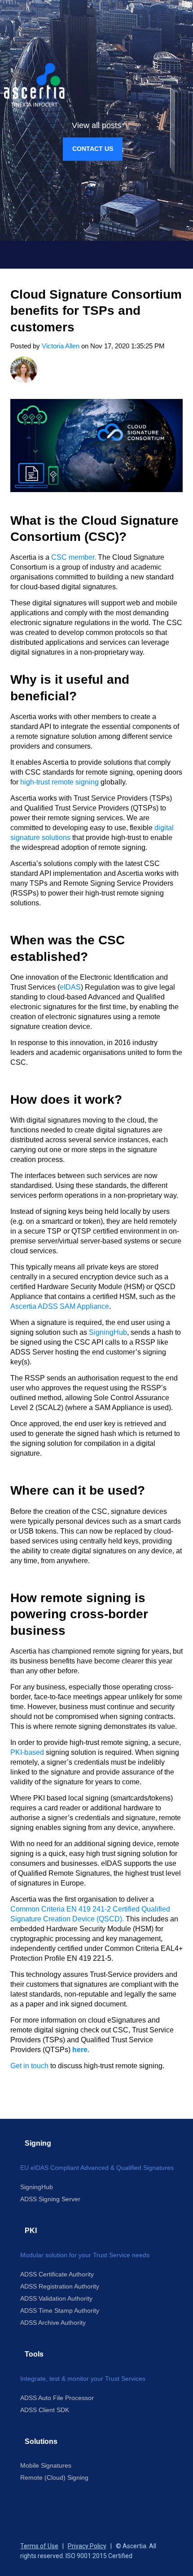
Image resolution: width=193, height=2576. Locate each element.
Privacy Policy (87, 2546)
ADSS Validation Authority (56, 2298)
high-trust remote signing (59, 782)
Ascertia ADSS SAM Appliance (60, 1306)
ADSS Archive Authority (53, 2323)
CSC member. (74, 557)
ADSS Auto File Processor (57, 2398)
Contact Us (93, 149)
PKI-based (27, 1752)
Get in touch (30, 2066)
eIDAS (70, 987)
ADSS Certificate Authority (57, 2274)
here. (81, 2050)
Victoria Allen (61, 346)
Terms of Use (39, 2546)
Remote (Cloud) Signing (54, 2477)
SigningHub (108, 1332)
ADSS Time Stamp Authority (60, 2310)
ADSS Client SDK (45, 2410)
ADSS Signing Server (50, 2199)
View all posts (96, 125)
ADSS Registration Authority (60, 2286)
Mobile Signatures (46, 2465)
